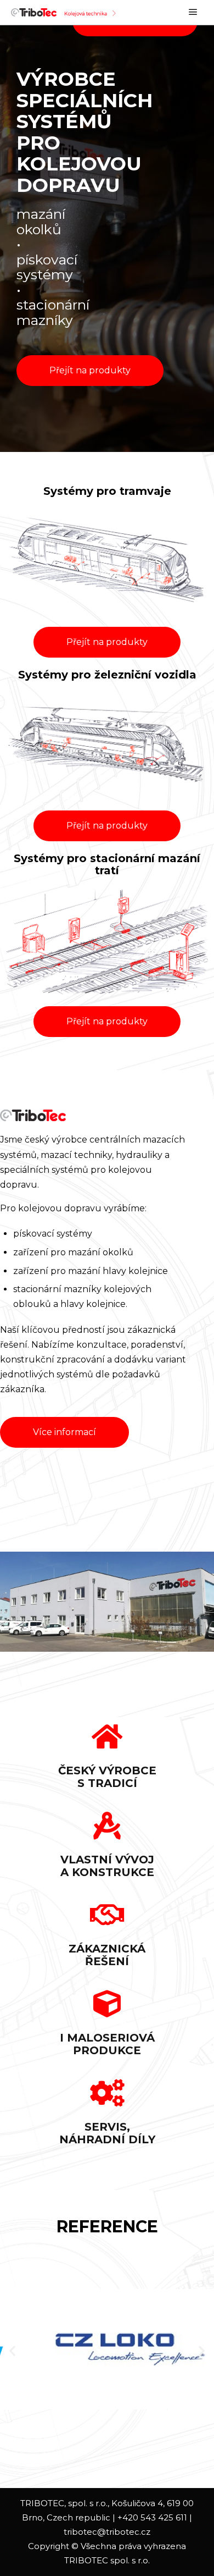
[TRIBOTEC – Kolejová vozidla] (66, 12)
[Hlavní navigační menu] (193, 12)
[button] (90, 371)
